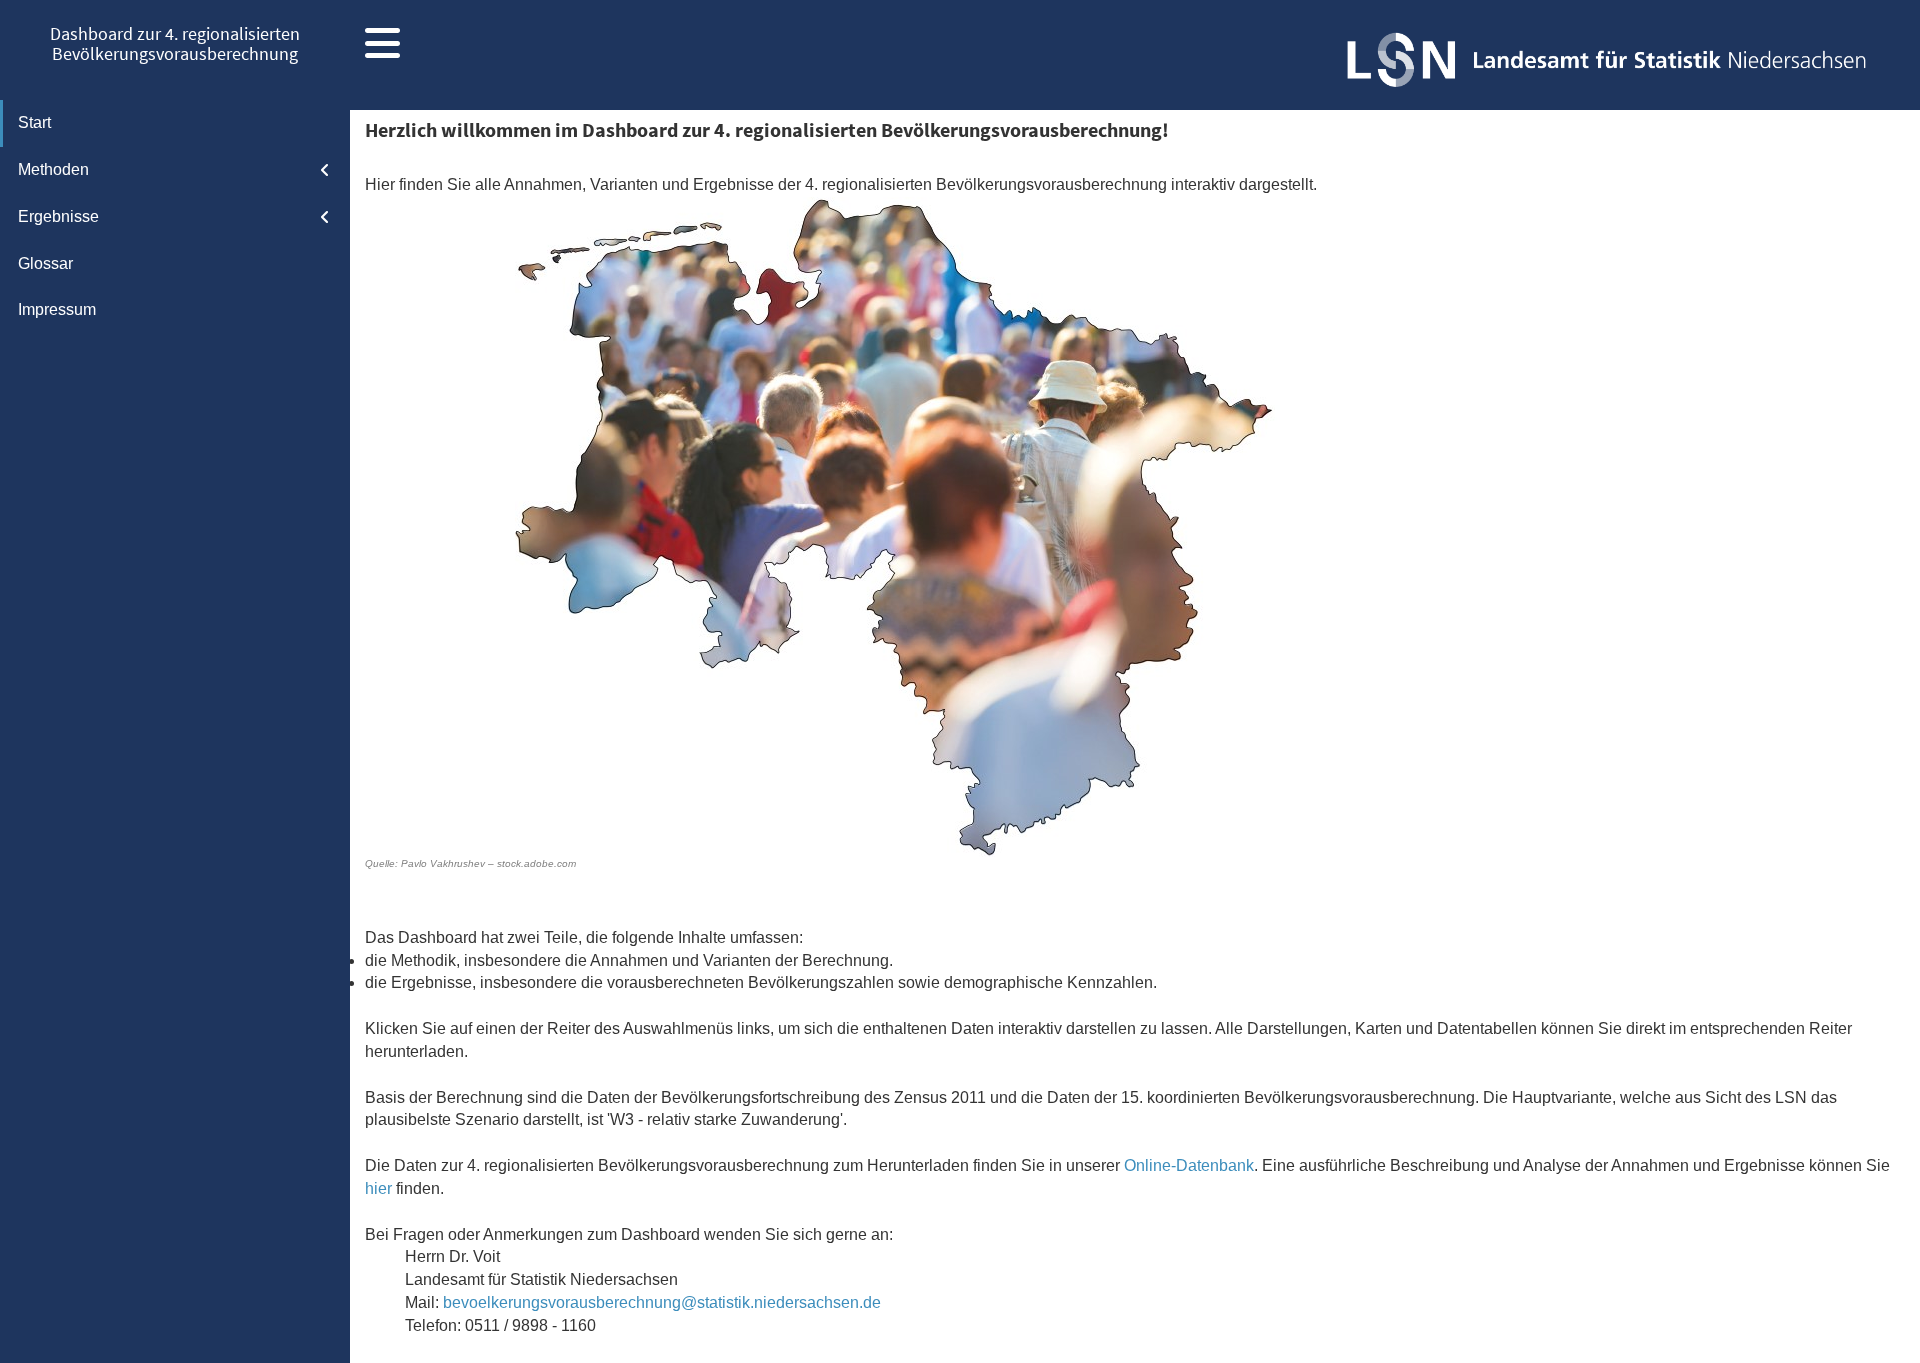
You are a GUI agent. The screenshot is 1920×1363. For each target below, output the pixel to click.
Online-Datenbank (1189, 1165)
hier (378, 1188)
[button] (382, 50)
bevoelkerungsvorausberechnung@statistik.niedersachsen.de (662, 1302)
